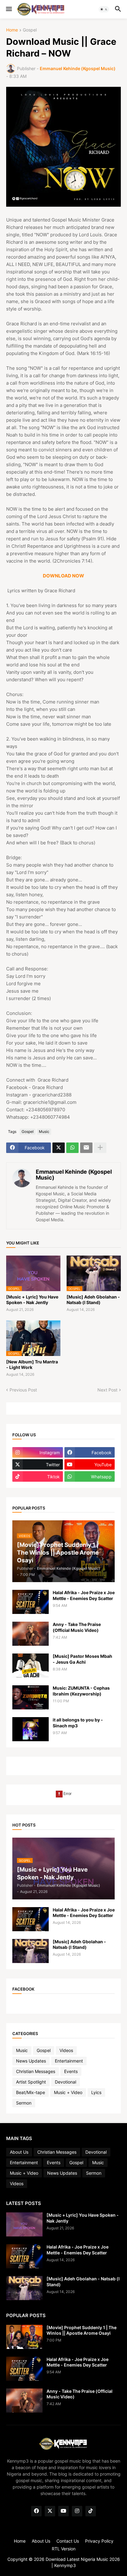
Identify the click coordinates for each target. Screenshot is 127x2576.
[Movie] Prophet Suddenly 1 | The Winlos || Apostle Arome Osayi (82, 2330)
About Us (19, 2152)
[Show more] (100, 1148)
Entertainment (69, 2061)
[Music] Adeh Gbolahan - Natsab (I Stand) (93, 1300)
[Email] (86, 1148)
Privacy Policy (99, 2541)
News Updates (31, 2061)
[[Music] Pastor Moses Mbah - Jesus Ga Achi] (31, 1666)
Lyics (96, 2092)
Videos (66, 2050)
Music (44, 1132)
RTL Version (64, 2549)
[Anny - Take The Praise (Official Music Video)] (31, 1634)
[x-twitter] (50, 2511)
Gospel (30, 30)
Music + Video (68, 2092)
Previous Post (23, 1390)
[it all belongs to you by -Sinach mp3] (31, 1729)
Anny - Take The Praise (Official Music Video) (77, 1627)
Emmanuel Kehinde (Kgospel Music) (74, 1175)
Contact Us (68, 2541)
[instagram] (77, 2511)
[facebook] (36, 2511)
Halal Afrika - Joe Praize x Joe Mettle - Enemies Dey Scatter (84, 1595)
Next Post (107, 1390)
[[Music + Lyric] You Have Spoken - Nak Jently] (24, 2224)
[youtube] (63, 2511)
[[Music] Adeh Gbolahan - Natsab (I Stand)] (31, 1951)
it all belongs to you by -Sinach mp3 (78, 1723)
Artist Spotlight (31, 2082)
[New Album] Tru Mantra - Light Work (32, 1364)
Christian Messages (36, 2071)
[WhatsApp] (72, 1148)
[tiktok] (91, 2511)
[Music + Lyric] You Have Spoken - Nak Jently (32, 1300)
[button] (8, 9)
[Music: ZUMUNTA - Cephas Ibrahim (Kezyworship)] (31, 1697)
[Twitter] (59, 1148)
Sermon (24, 2103)
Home (12, 30)
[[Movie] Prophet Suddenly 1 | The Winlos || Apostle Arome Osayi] (24, 2337)
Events (71, 2071)
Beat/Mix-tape (31, 2092)
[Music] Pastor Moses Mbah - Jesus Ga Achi (82, 1659)
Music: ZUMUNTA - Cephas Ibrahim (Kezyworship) (81, 1691)
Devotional (66, 2082)
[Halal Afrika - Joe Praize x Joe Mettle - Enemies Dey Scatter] (31, 1602)
